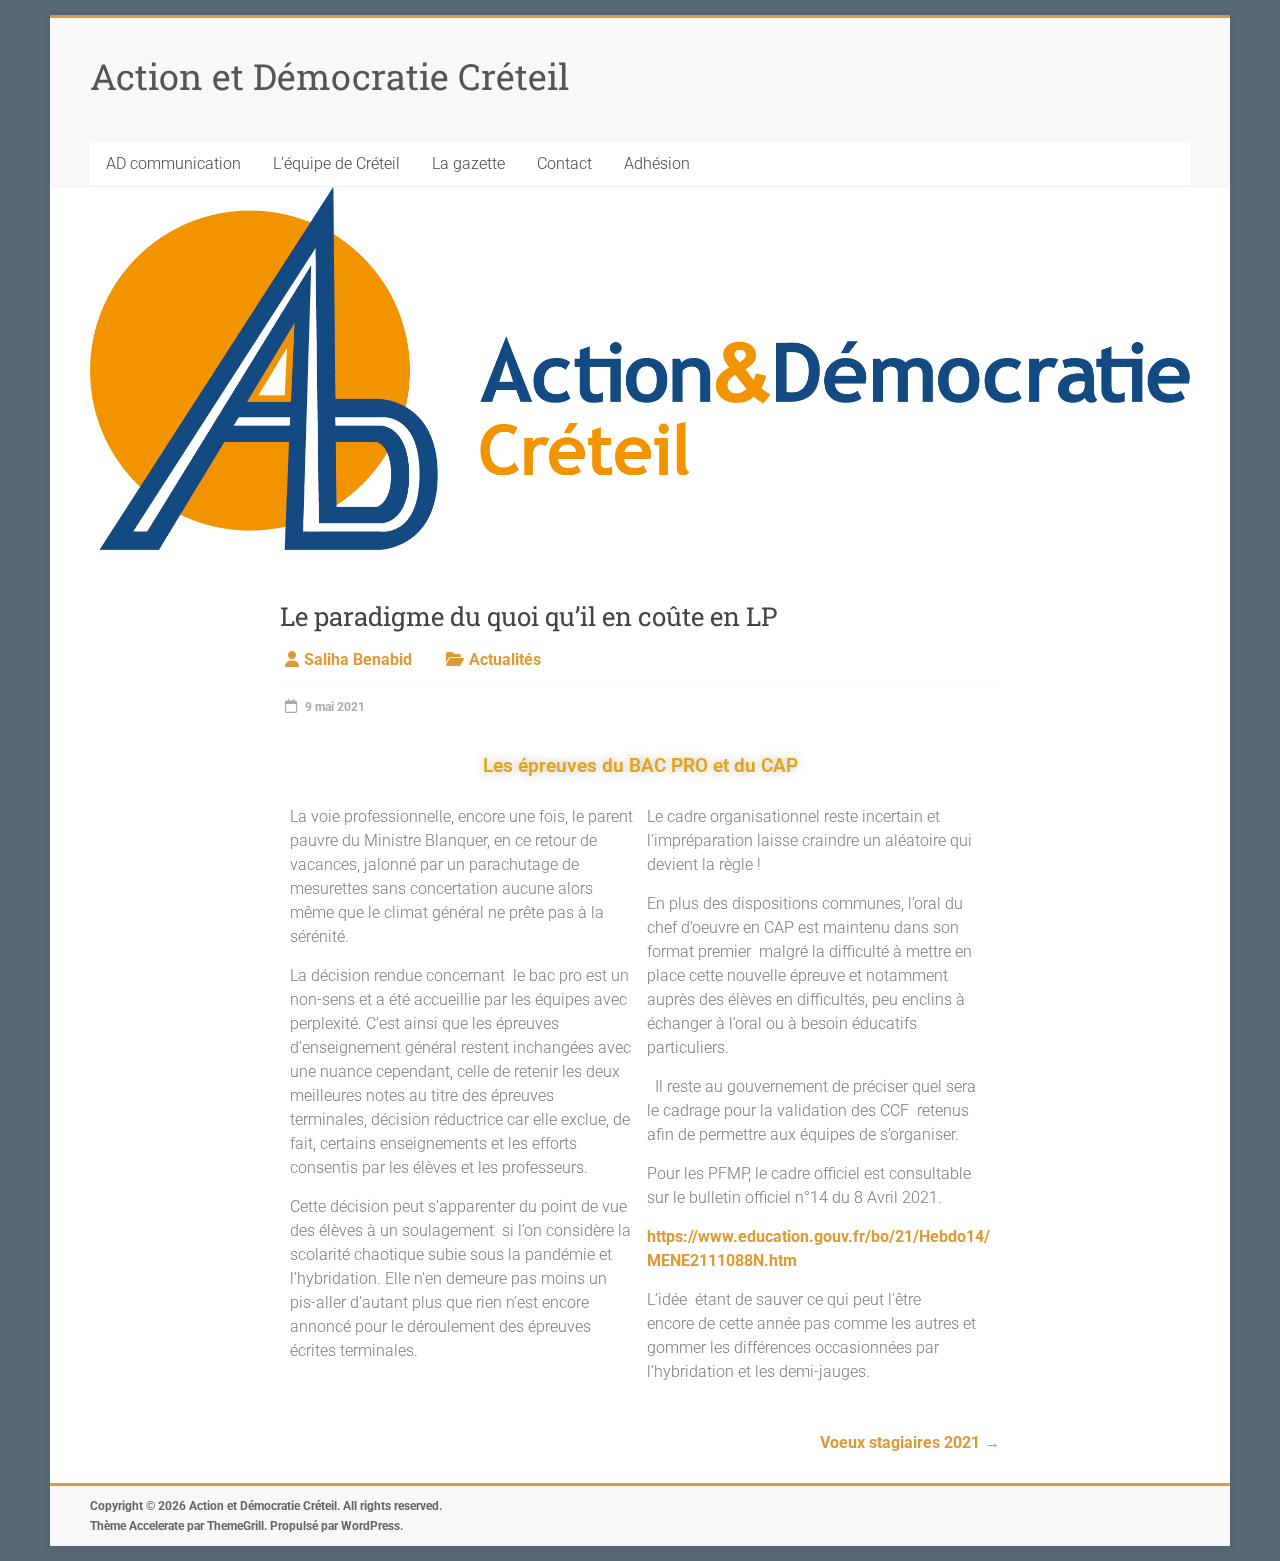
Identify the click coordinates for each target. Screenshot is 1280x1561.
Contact (564, 163)
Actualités (505, 659)
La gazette (468, 163)
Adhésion (657, 163)
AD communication (173, 163)
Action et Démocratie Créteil (329, 76)
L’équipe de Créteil (336, 163)
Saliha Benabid (358, 659)
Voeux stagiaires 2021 (910, 1442)
